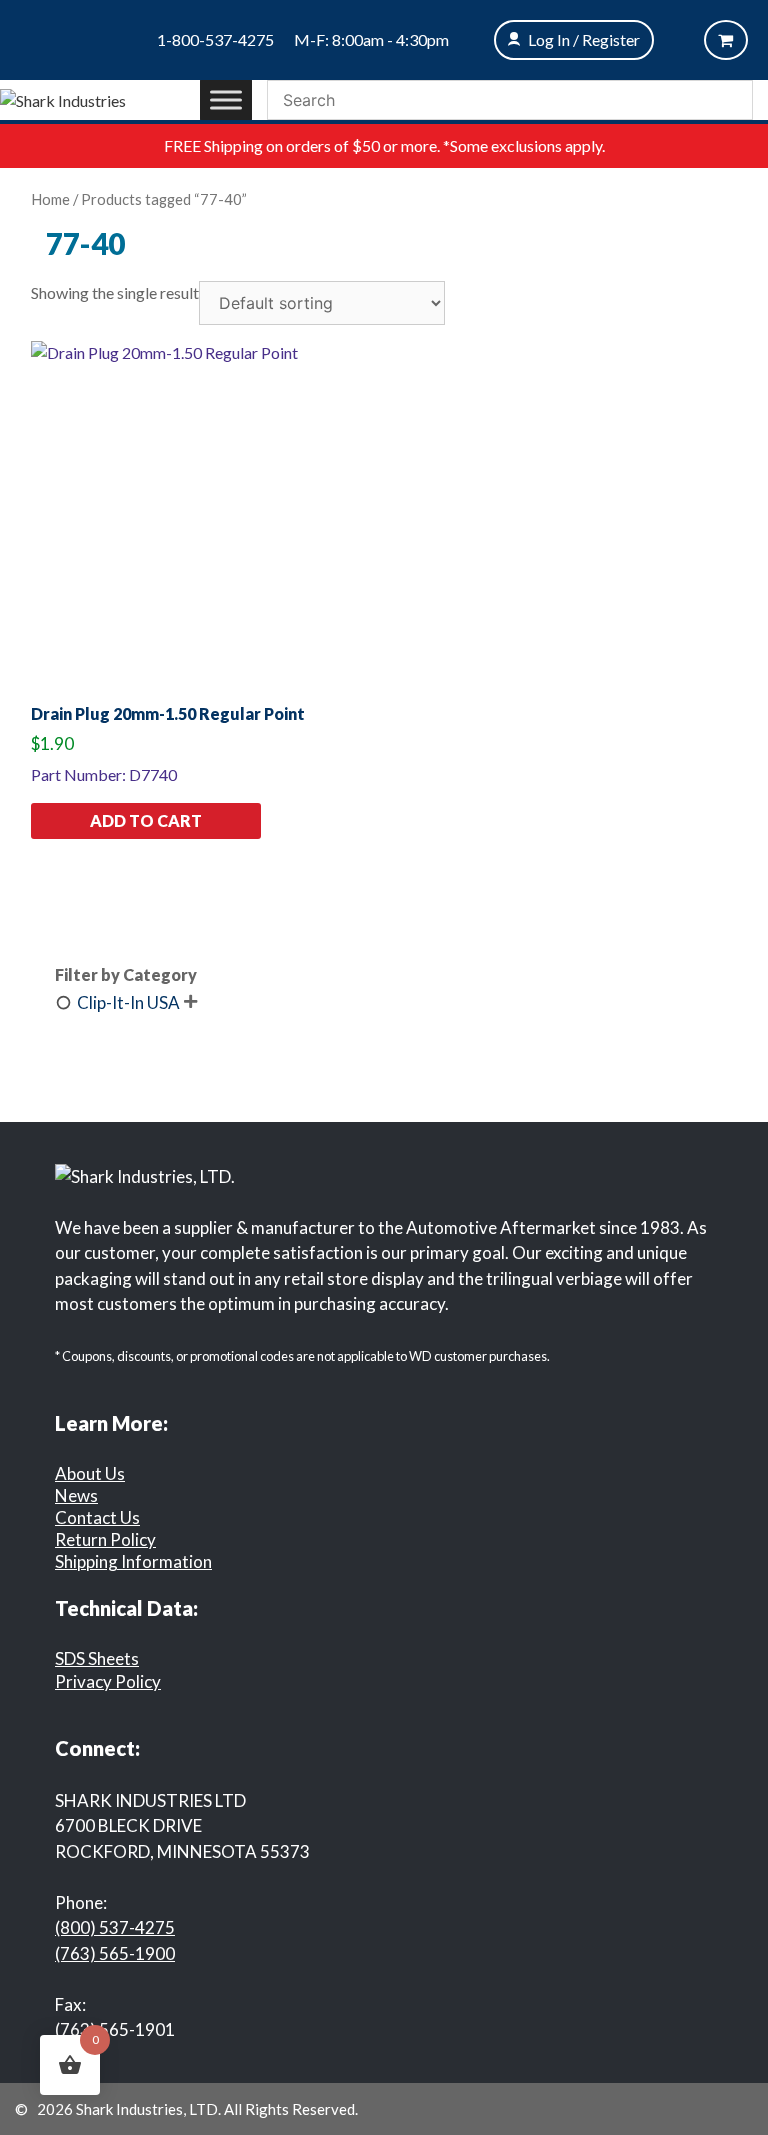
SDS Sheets (97, 1658)
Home (50, 199)
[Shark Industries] (63, 98)
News (76, 1495)
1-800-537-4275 (215, 39)
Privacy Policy (108, 1681)
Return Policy (105, 1539)
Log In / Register (584, 39)
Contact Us (97, 1517)
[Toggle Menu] (226, 99)
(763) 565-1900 (115, 1953)
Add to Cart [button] (146, 820)
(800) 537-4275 (115, 1927)
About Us (90, 1473)
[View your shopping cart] (726, 40)
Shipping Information (133, 1561)
